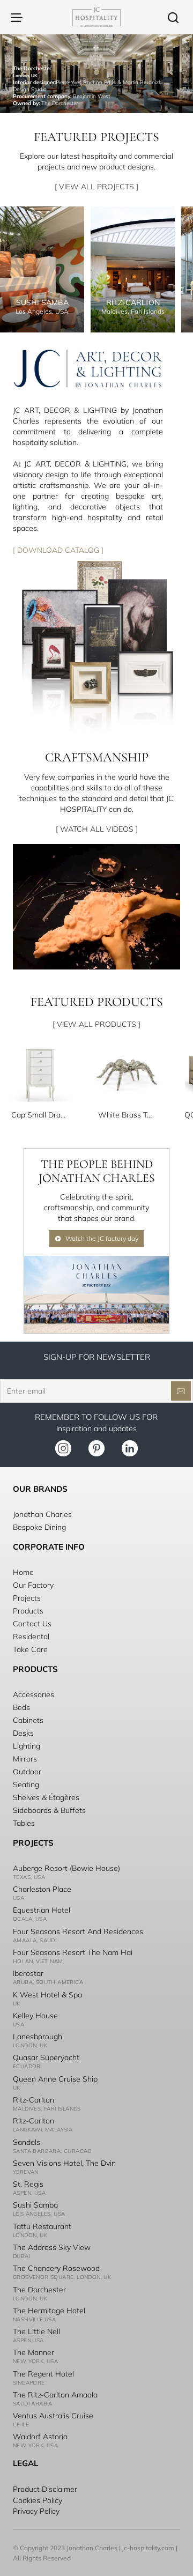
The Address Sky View (52, 2247)
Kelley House (35, 2016)
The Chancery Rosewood (56, 2268)
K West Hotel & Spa (47, 1995)
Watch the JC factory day (102, 1238)
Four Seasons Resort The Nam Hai (73, 1952)
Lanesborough (38, 2037)
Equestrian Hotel (42, 1910)
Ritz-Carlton (34, 2100)
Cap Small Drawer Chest (40, 1115)
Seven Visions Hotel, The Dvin (64, 2163)
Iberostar (28, 1973)
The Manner (34, 2352)
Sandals (27, 2142)
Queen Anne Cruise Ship (55, 2079)
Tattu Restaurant (42, 2226)
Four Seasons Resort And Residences (78, 1931)
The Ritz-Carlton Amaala (55, 2395)
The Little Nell (36, 2331)
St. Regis (28, 2184)
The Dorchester (39, 2290)
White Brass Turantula (127, 1115)
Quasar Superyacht (46, 2057)
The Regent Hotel (43, 2374)
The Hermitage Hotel (49, 2311)
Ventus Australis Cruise (53, 2416)
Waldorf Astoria (40, 2437)
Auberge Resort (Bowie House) (66, 1868)
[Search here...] (173, 17)
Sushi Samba (35, 2205)
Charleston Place (42, 1889)
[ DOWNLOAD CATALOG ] (58, 550)
